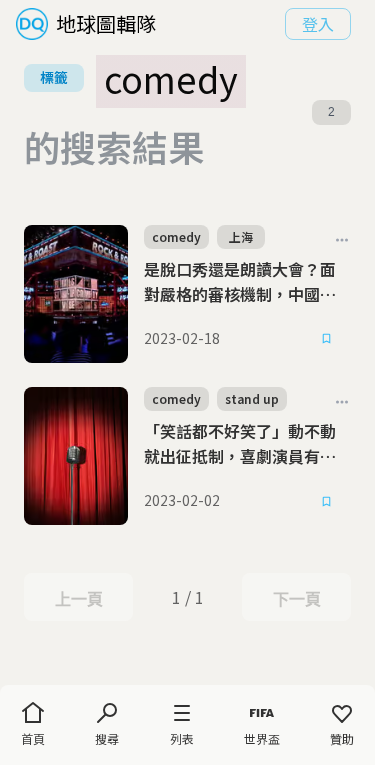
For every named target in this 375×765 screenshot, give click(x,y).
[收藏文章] (327, 339)
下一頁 (296, 599)
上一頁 (78, 599)
